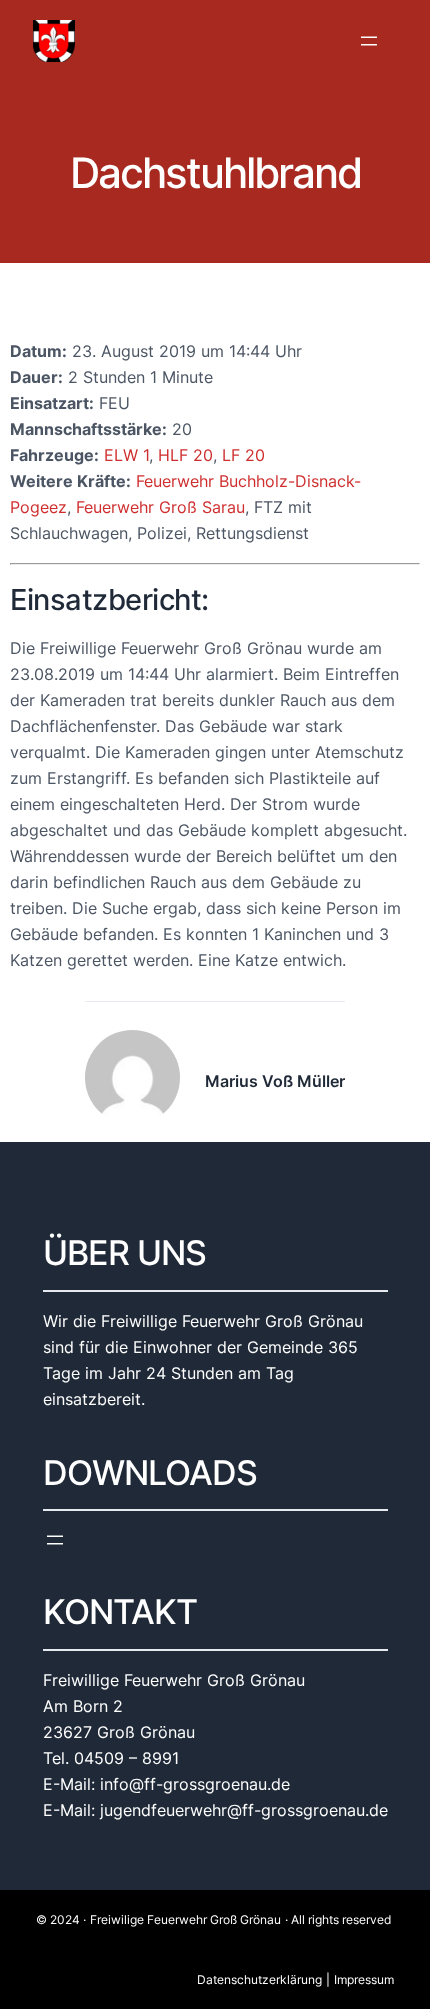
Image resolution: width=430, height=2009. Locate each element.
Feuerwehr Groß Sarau (160, 507)
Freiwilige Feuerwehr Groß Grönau (185, 1919)
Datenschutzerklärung (259, 1979)
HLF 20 (185, 455)
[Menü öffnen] (369, 41)
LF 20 (243, 455)
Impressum (364, 1979)
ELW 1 (126, 455)
